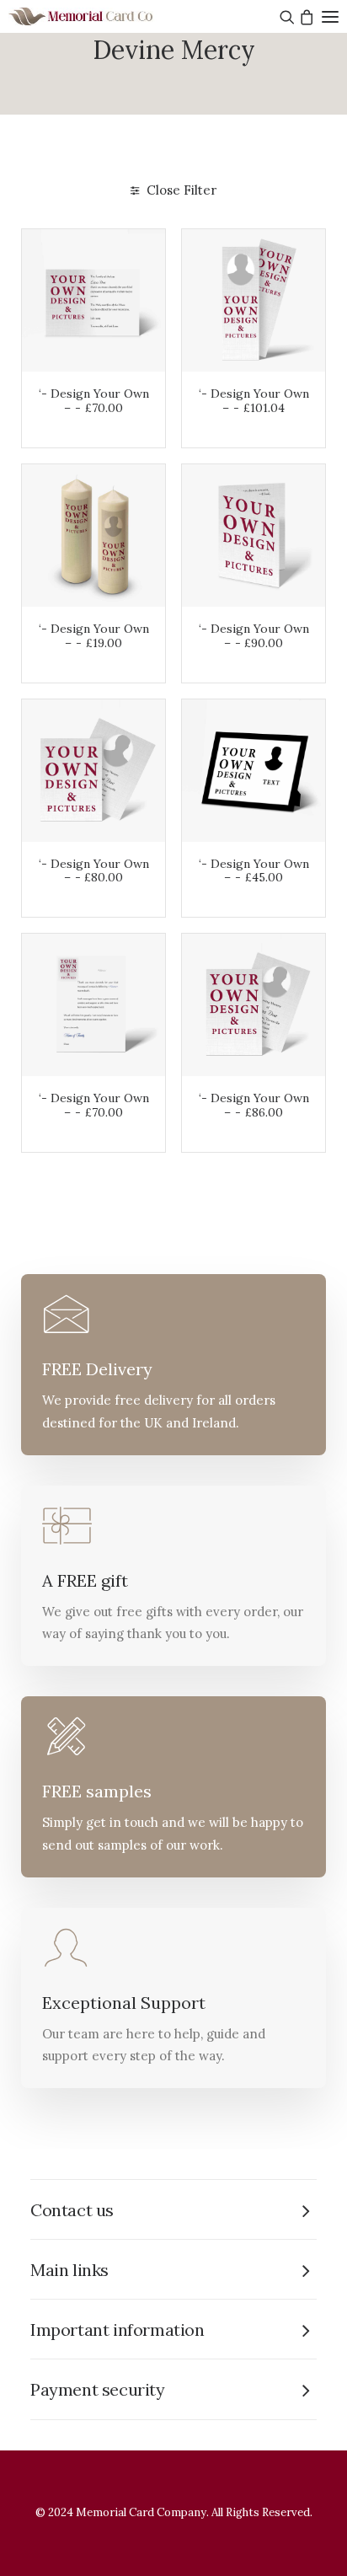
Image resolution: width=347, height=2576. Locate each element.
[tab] (173, 2210)
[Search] (285, 17)
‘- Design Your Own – (94, 401)
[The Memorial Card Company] (101, 16)
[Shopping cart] (304, 17)
